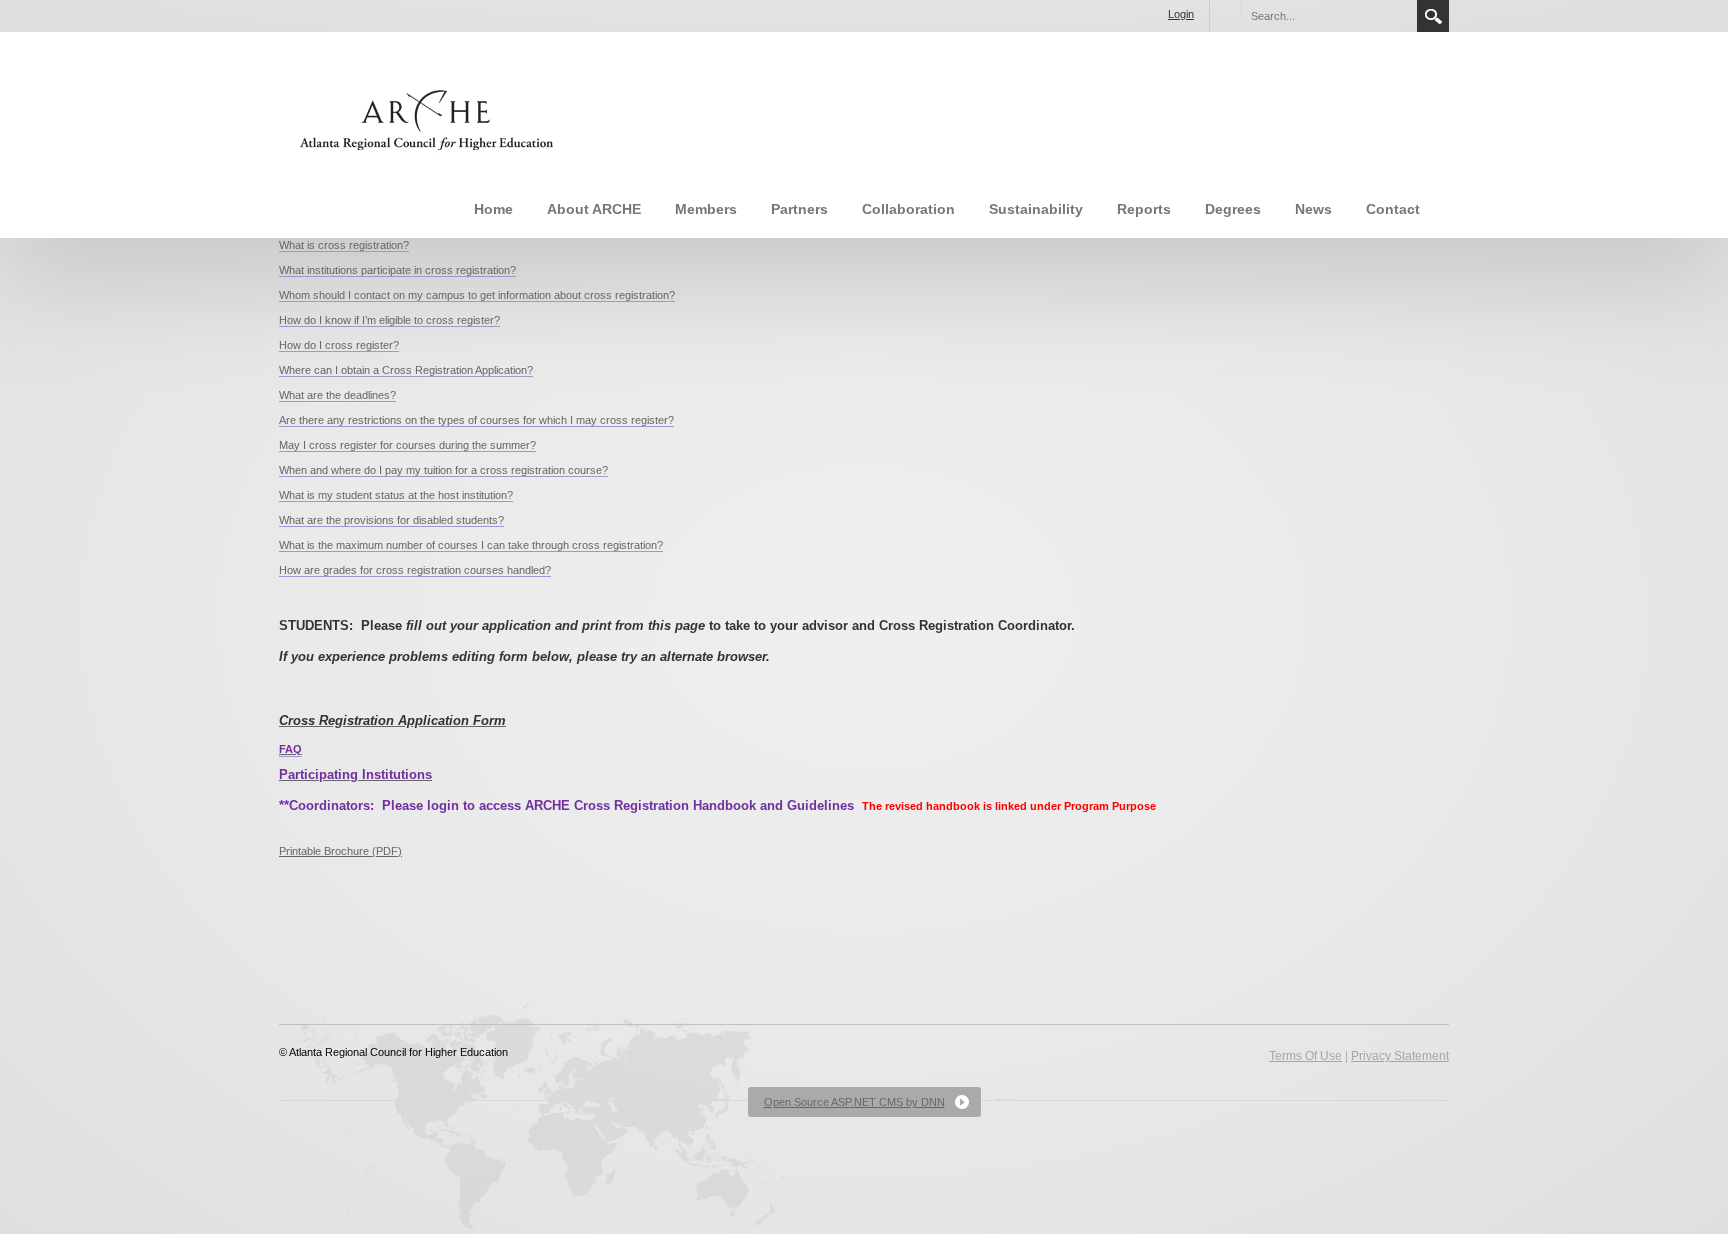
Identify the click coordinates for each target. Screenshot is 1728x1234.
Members (706, 209)
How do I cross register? (339, 345)
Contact (1393, 209)
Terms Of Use (1305, 1056)
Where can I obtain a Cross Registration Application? (406, 370)
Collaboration (908, 209)
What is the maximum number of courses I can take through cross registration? (471, 545)
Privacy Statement (1400, 1056)
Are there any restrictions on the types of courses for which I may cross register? (476, 420)
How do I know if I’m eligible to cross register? (389, 320)
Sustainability (1036, 209)
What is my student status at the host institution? (396, 495)
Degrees (1233, 209)
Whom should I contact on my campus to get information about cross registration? (477, 295)
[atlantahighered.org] (423, 117)
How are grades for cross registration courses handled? (415, 570)
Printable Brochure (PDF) (340, 851)
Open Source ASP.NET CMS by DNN (854, 1102)
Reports (1144, 209)
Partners (799, 209)
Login (1181, 14)
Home (493, 209)
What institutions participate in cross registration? (397, 270)
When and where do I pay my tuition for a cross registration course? (443, 470)
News (1313, 209)
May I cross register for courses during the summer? (407, 445)
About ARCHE (594, 209)
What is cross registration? (344, 245)
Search (1433, 16)
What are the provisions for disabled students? (391, 520)
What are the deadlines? (337, 395)
